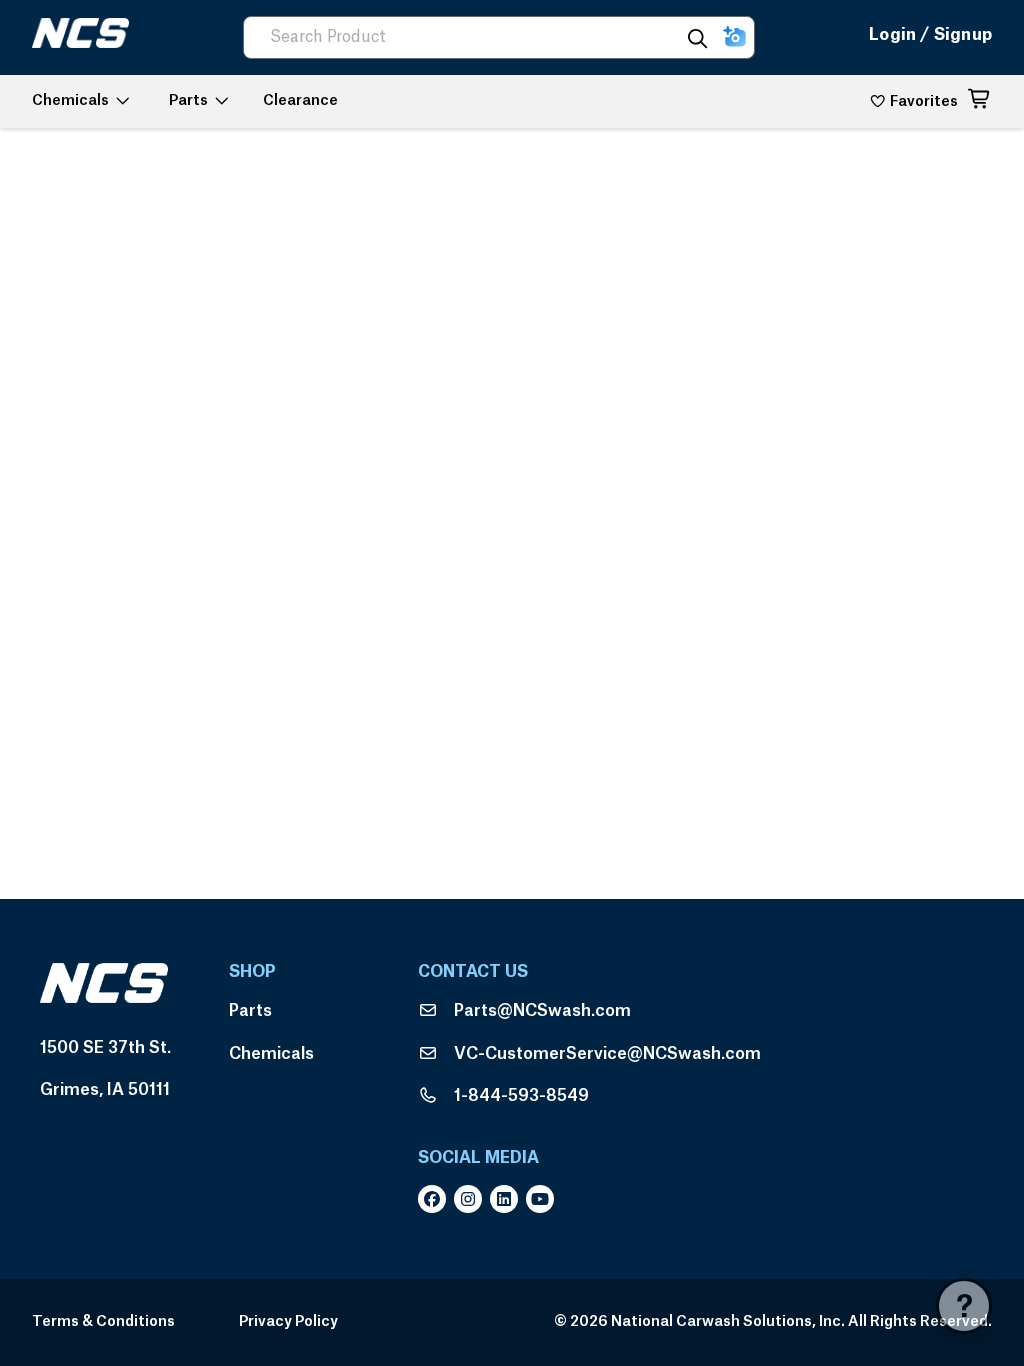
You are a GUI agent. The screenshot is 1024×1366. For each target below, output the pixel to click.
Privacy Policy (288, 1322)
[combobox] (470, 37)
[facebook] (436, 1199)
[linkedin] (508, 1199)
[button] (734, 37)
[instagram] (472, 1199)
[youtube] (544, 1199)
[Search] (697, 37)
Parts (250, 1011)
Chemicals (271, 1054)
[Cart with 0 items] (980, 102)
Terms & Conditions (103, 1322)
